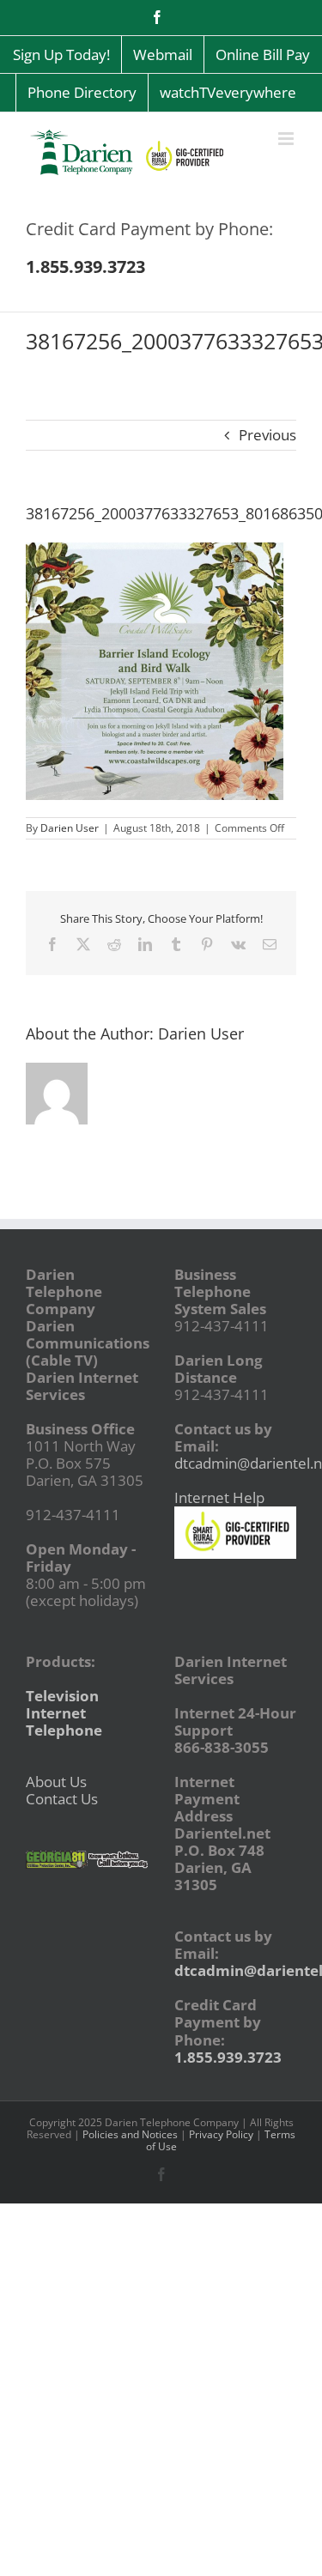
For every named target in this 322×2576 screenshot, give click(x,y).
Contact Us (62, 1799)
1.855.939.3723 (228, 2057)
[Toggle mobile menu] (287, 139)
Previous (267, 435)
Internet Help (219, 1497)
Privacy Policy (221, 2134)
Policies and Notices (130, 2134)
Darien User (70, 828)
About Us (56, 1782)
